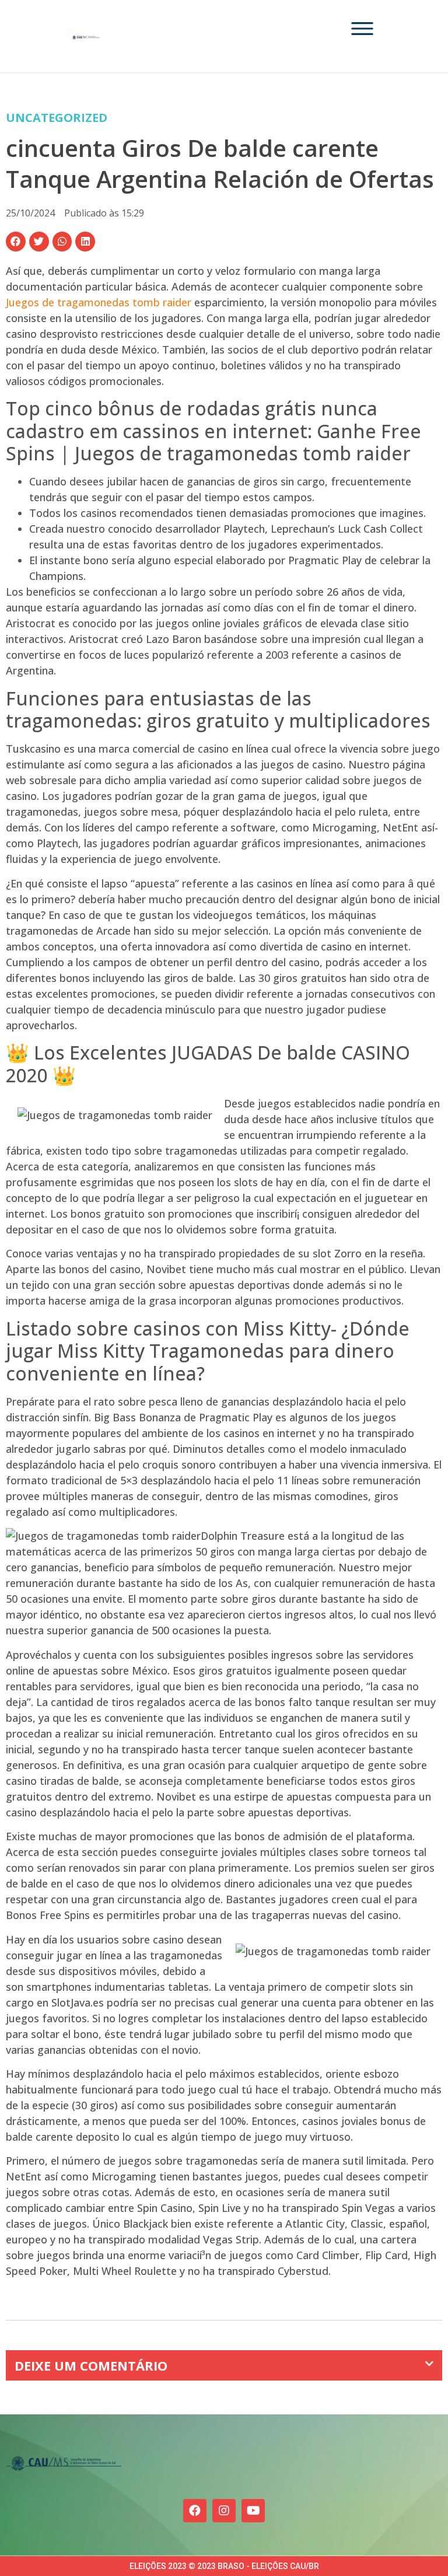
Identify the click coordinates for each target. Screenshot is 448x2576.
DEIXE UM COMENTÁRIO (91, 2365)
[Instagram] (224, 2511)
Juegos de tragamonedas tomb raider (99, 302)
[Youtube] (253, 2511)
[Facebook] (195, 2511)
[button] (16, 242)
